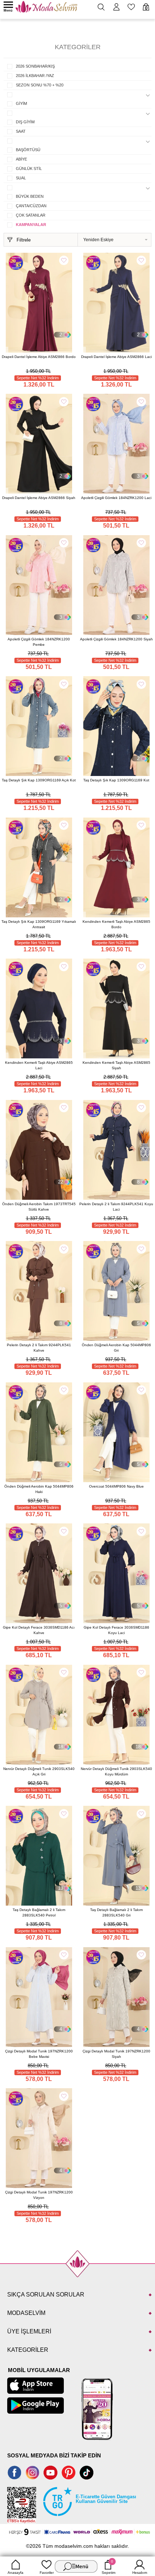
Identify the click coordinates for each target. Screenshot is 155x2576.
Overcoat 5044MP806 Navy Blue (116, 1486)
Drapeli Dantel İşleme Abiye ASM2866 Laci (116, 357)
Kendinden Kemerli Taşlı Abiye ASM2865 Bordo (116, 924)
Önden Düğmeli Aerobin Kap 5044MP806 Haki (39, 1489)
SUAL (21, 178)
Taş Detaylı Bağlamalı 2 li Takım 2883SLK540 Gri (116, 1912)
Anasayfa (15, 2573)
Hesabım (140, 2573)
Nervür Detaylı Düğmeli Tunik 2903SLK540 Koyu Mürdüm (116, 1771)
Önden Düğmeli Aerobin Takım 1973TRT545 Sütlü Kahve (39, 1207)
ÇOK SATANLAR (31, 215)
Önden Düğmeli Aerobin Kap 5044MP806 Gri (116, 1348)
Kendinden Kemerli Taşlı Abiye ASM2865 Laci (39, 1065)
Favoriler (47, 2573)
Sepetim (108, 2567)
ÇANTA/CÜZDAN (31, 206)
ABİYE (21, 159)
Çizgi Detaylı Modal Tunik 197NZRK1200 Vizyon (39, 2195)
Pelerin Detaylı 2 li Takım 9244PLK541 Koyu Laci (116, 1207)
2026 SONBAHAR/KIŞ (35, 66)
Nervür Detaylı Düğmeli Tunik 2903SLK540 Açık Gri (39, 1771)
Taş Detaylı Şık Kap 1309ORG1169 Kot (116, 780)
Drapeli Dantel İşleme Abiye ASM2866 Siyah (39, 498)
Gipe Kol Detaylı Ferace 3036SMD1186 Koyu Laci (116, 1630)
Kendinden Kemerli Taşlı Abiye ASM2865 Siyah (116, 1065)
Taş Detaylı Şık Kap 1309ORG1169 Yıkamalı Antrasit (39, 924)
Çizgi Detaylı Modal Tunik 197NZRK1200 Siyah (116, 2054)
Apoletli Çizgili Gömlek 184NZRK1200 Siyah (116, 639)
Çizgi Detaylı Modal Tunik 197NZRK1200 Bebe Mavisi (39, 2054)
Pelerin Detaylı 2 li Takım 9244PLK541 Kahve (39, 1348)
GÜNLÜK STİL (29, 169)
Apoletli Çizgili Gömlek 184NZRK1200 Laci (116, 498)
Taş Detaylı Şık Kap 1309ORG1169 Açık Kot (39, 780)
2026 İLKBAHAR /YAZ (35, 76)
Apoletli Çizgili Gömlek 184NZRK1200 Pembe (39, 642)
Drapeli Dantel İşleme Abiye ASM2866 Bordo (39, 357)
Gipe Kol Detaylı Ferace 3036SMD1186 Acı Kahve (39, 1630)
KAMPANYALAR (31, 225)
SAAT (21, 131)
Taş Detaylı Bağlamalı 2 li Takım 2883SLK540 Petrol (39, 1912)
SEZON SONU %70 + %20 (40, 85)
